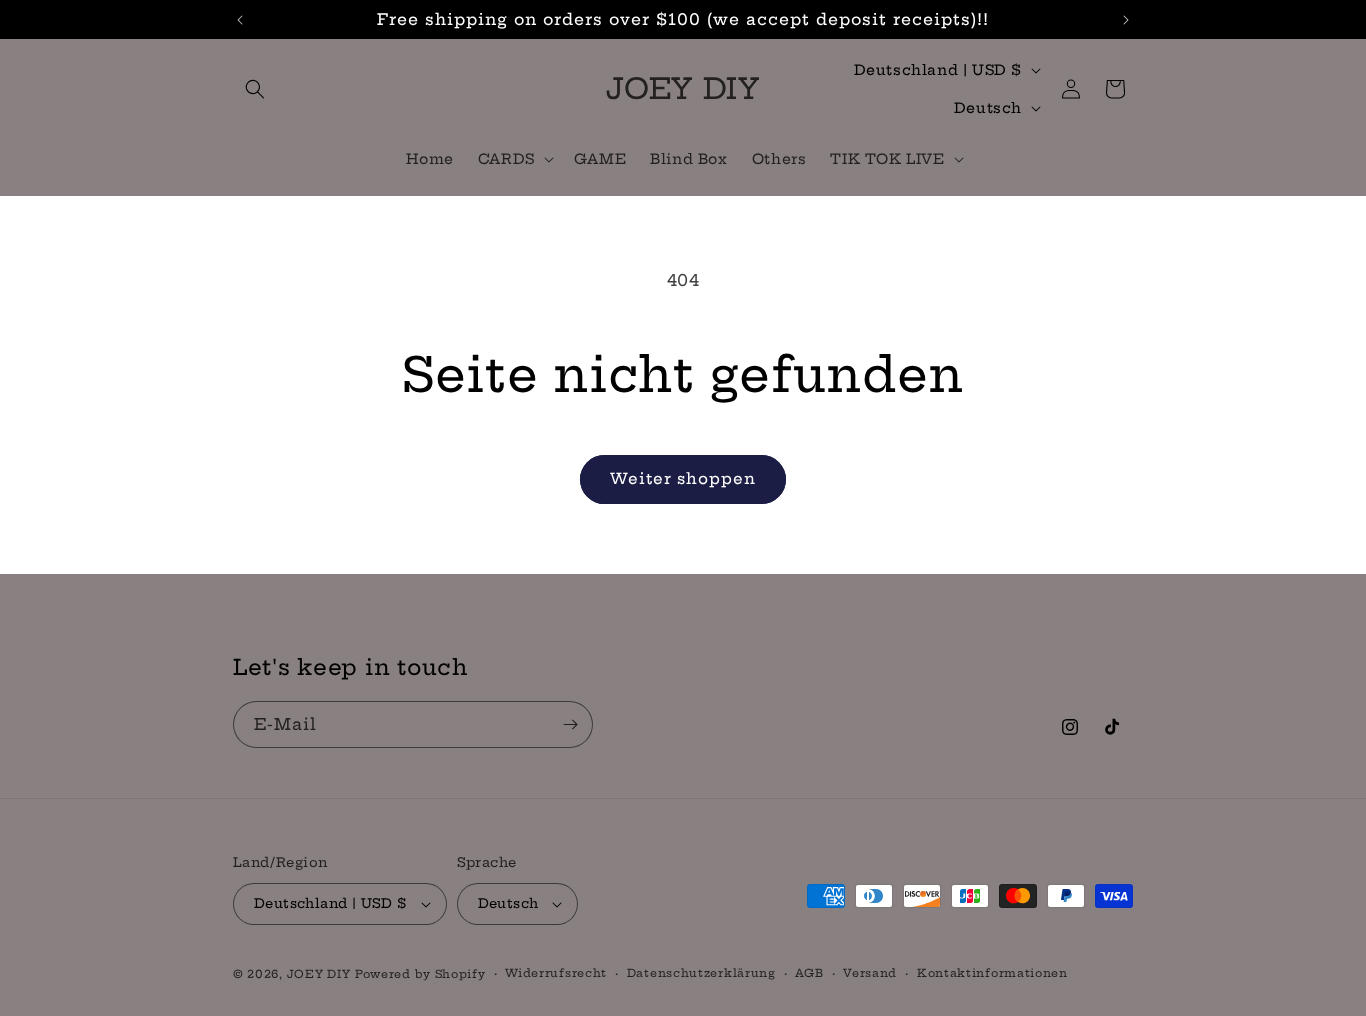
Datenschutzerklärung (701, 973)
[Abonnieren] (570, 724)
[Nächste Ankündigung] (1126, 20)
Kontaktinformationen (992, 973)
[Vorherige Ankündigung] (240, 20)
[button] (255, 89)
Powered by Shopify (420, 974)
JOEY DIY (319, 974)
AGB (809, 973)
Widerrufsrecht (556, 973)
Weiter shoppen (683, 478)
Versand (870, 973)
